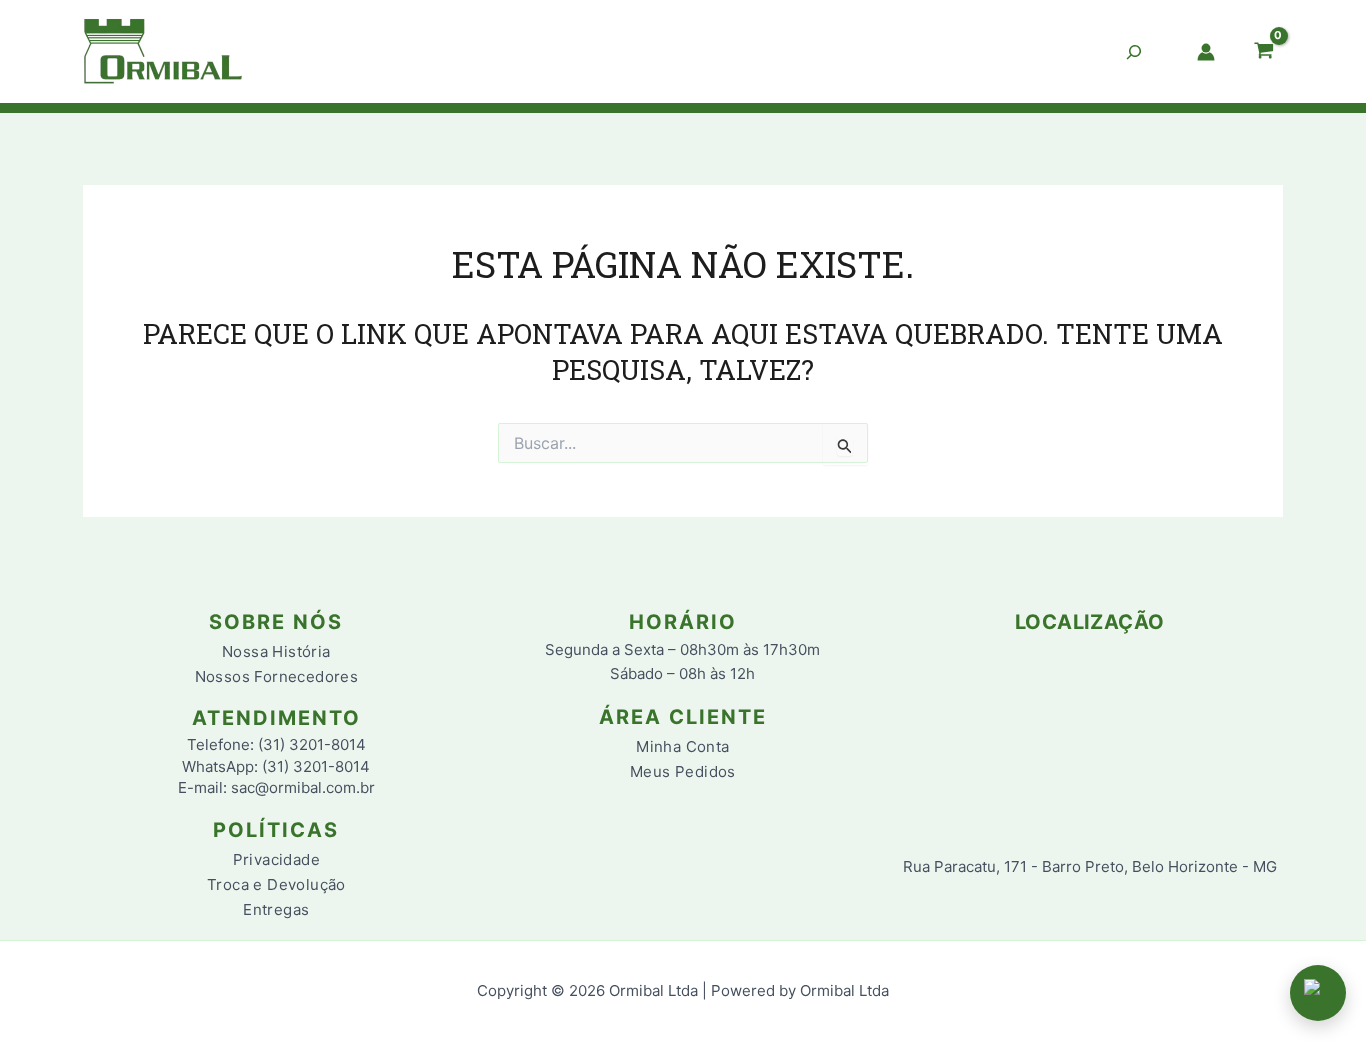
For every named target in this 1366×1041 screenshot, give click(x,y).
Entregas (276, 909)
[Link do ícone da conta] (1206, 52)
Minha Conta (682, 746)
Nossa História (276, 651)
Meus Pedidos (683, 771)
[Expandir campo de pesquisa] (1134, 52)
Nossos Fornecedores (277, 676)
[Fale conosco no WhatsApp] (1318, 993)
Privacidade (276, 859)
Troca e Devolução (276, 884)
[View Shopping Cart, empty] (1264, 52)
